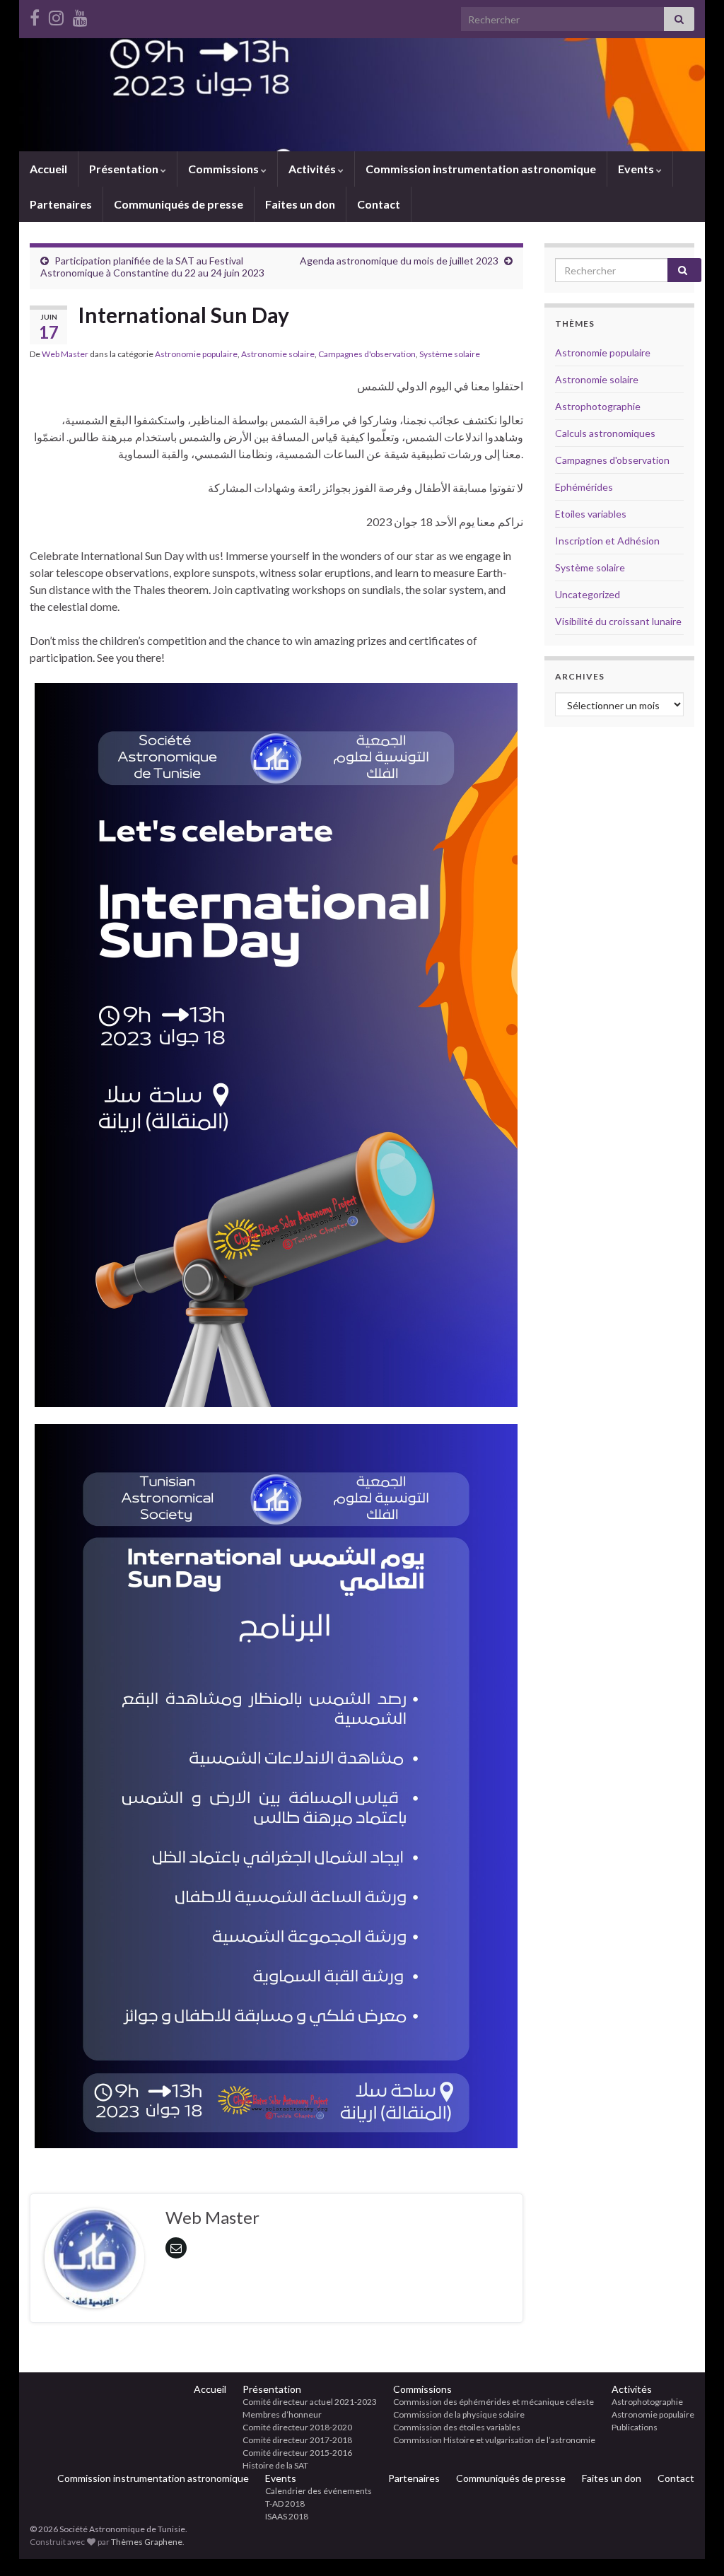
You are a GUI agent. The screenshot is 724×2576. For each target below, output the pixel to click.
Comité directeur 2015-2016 (297, 2453)
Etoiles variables (591, 514)
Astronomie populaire (196, 354)
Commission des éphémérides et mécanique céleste (494, 2402)
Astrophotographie (598, 406)
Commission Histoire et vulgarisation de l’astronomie (494, 2440)
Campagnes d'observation (367, 354)
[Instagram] (56, 15)
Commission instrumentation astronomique (481, 169)
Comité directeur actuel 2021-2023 (310, 2402)
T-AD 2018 (285, 2504)
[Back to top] (692, 2544)
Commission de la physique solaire (459, 2414)
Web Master (65, 354)
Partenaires (61, 204)
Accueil (48, 169)
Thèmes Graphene (147, 2542)
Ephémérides (584, 487)
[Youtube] (80, 15)
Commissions (224, 169)
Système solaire (450, 354)
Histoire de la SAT (275, 2465)
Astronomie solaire (278, 354)
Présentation (125, 169)
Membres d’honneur (282, 2414)
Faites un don (300, 204)
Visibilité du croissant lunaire (618, 621)
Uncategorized (588, 594)
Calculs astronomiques (605, 433)
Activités (313, 169)
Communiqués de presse (179, 204)
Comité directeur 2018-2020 (297, 2427)
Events (637, 169)
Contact (379, 204)
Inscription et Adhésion (607, 541)
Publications (635, 2427)
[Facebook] (35, 15)
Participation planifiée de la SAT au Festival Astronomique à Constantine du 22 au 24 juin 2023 (152, 267)
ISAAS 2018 (287, 2516)
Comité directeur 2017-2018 (297, 2440)
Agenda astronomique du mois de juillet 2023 (399, 261)
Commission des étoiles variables (457, 2427)
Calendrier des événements (319, 2491)
